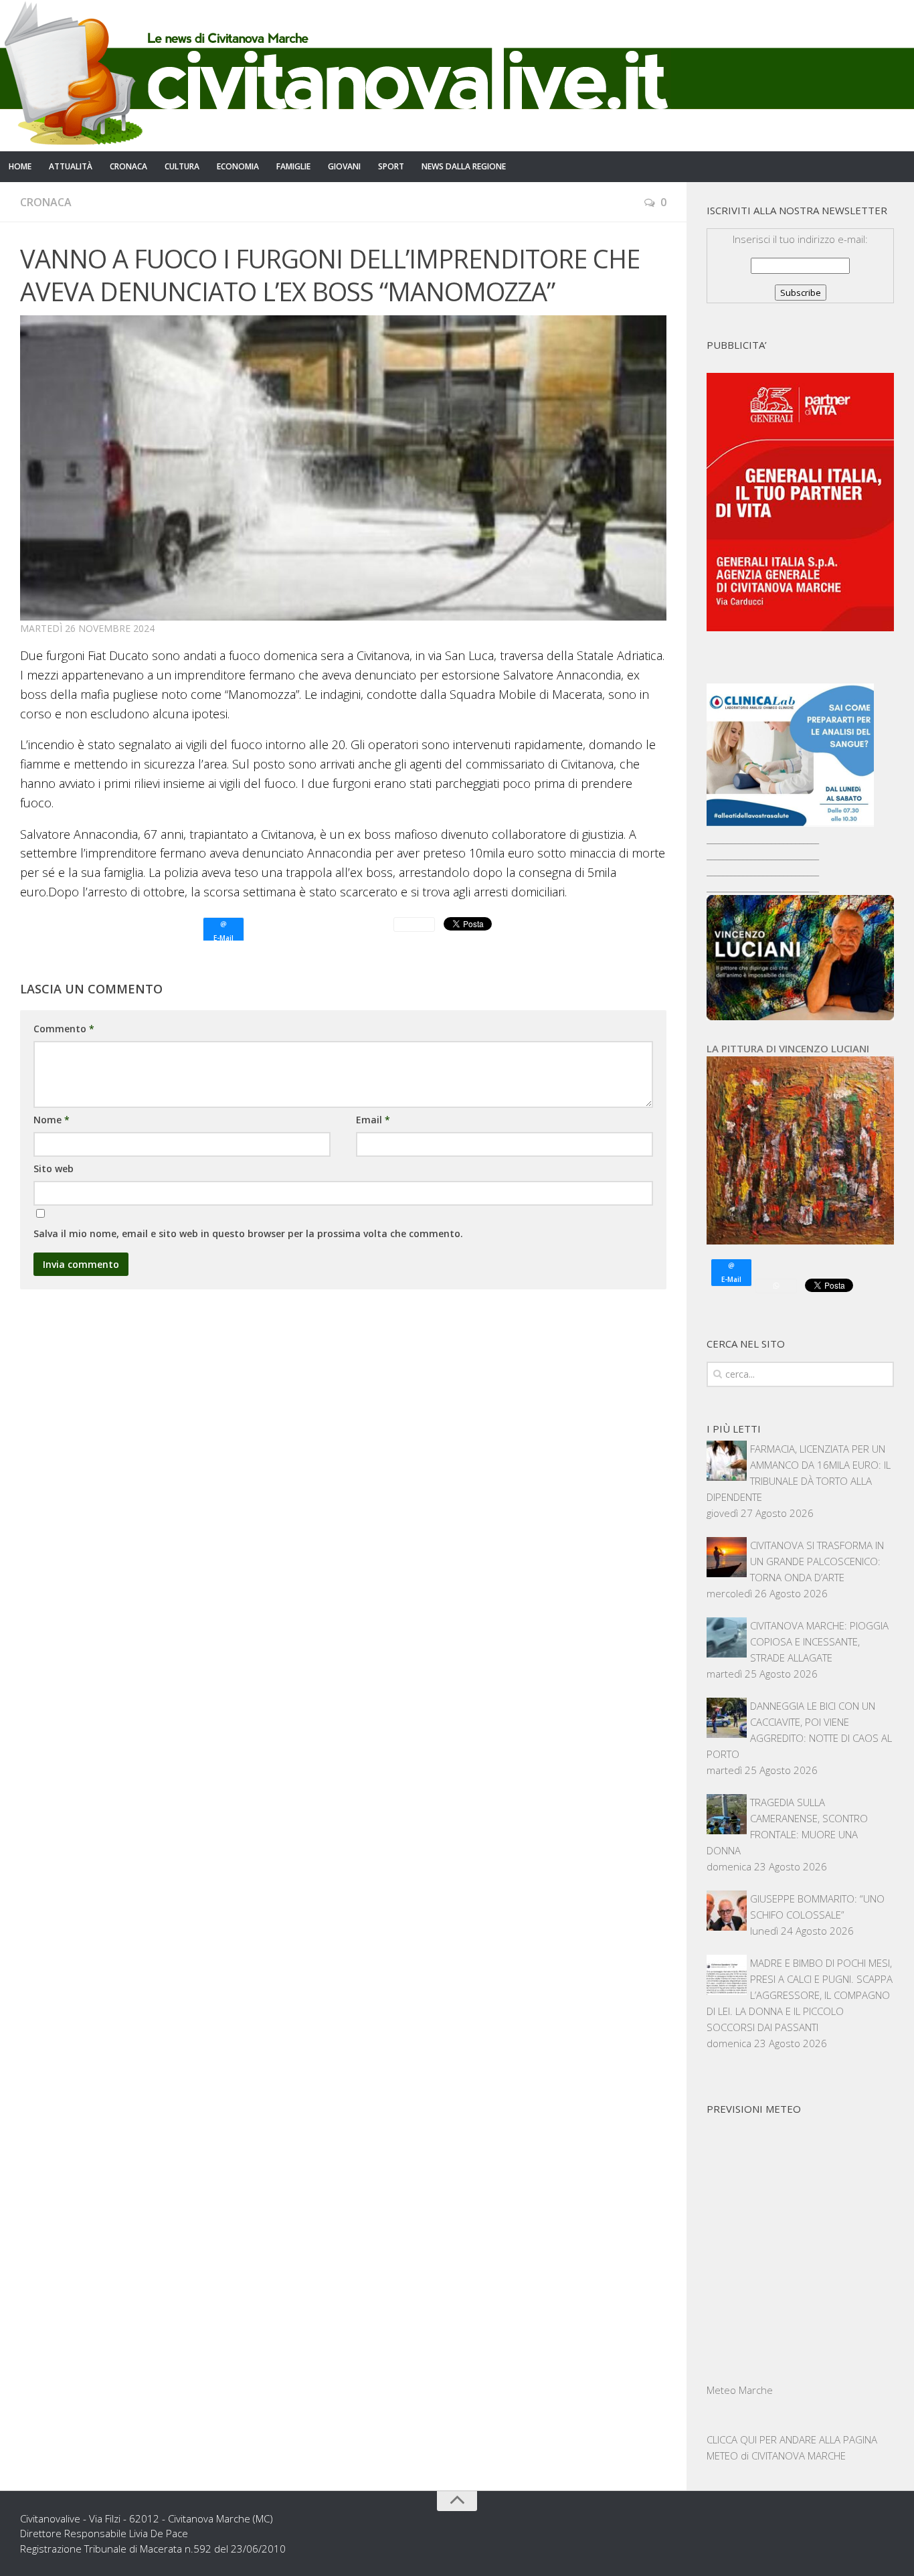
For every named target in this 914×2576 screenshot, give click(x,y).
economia (238, 166)
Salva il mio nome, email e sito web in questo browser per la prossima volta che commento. (248, 1233)
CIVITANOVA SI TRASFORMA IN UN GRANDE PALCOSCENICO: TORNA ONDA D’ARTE (817, 1561)
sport (391, 166)
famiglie (293, 166)
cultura (182, 166)
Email (373, 1120)
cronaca (128, 166)
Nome (52, 1120)
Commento (64, 1029)
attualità (71, 166)
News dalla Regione (464, 166)
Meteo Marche (740, 2390)
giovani (344, 166)
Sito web (54, 1169)
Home (20, 166)
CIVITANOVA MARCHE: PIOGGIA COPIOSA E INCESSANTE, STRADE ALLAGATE (819, 1641)
